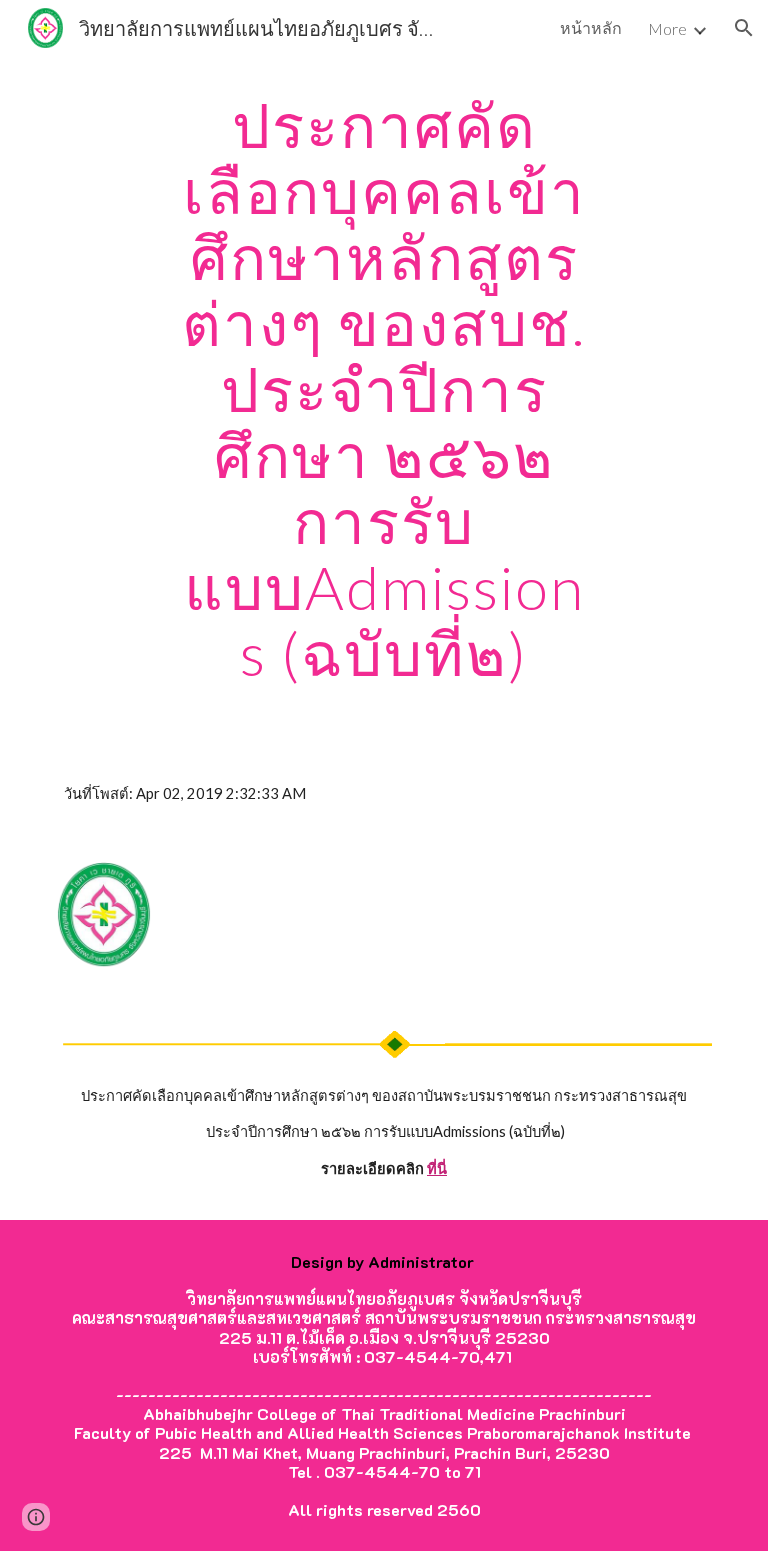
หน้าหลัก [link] (591, 27)
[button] (744, 28)
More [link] (667, 28)
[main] (383, 389)
